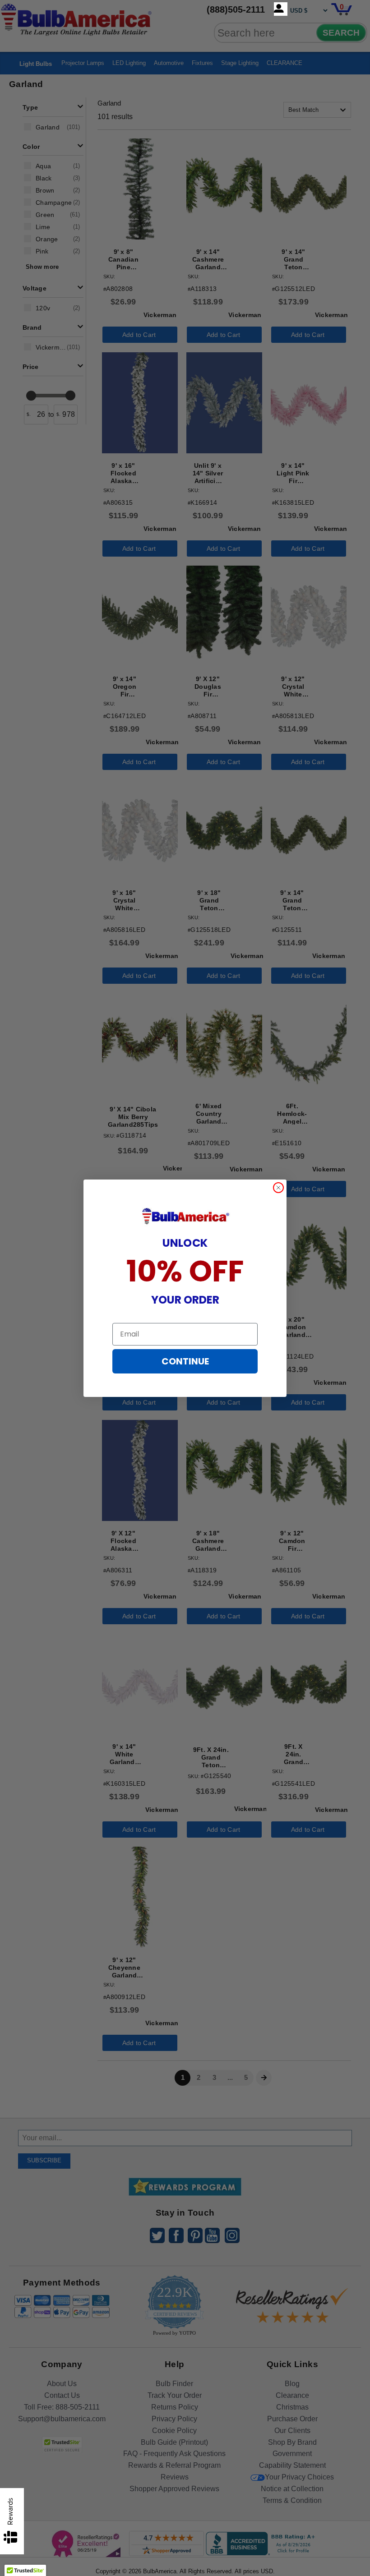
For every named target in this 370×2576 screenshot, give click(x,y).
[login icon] (281, 9)
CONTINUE (185, 1361)
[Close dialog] (278, 1188)
